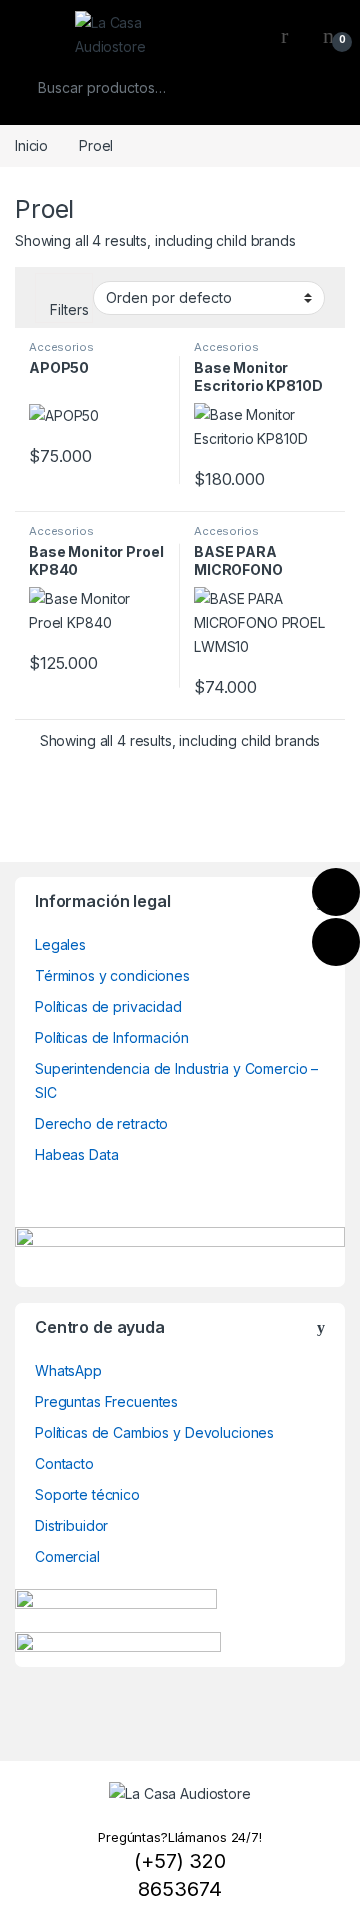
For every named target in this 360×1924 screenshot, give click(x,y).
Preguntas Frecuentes (106, 1401)
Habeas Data (76, 1154)
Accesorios (61, 347)
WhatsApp (68, 1370)
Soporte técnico (87, 1494)
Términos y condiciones (112, 975)
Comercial (67, 1556)
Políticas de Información (112, 1037)
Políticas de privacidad (108, 1006)
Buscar (317, 88)
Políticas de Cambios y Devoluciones (154, 1432)
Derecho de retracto (101, 1123)
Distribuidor (71, 1525)
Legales (60, 944)
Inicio (31, 145)
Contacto (64, 1463)
